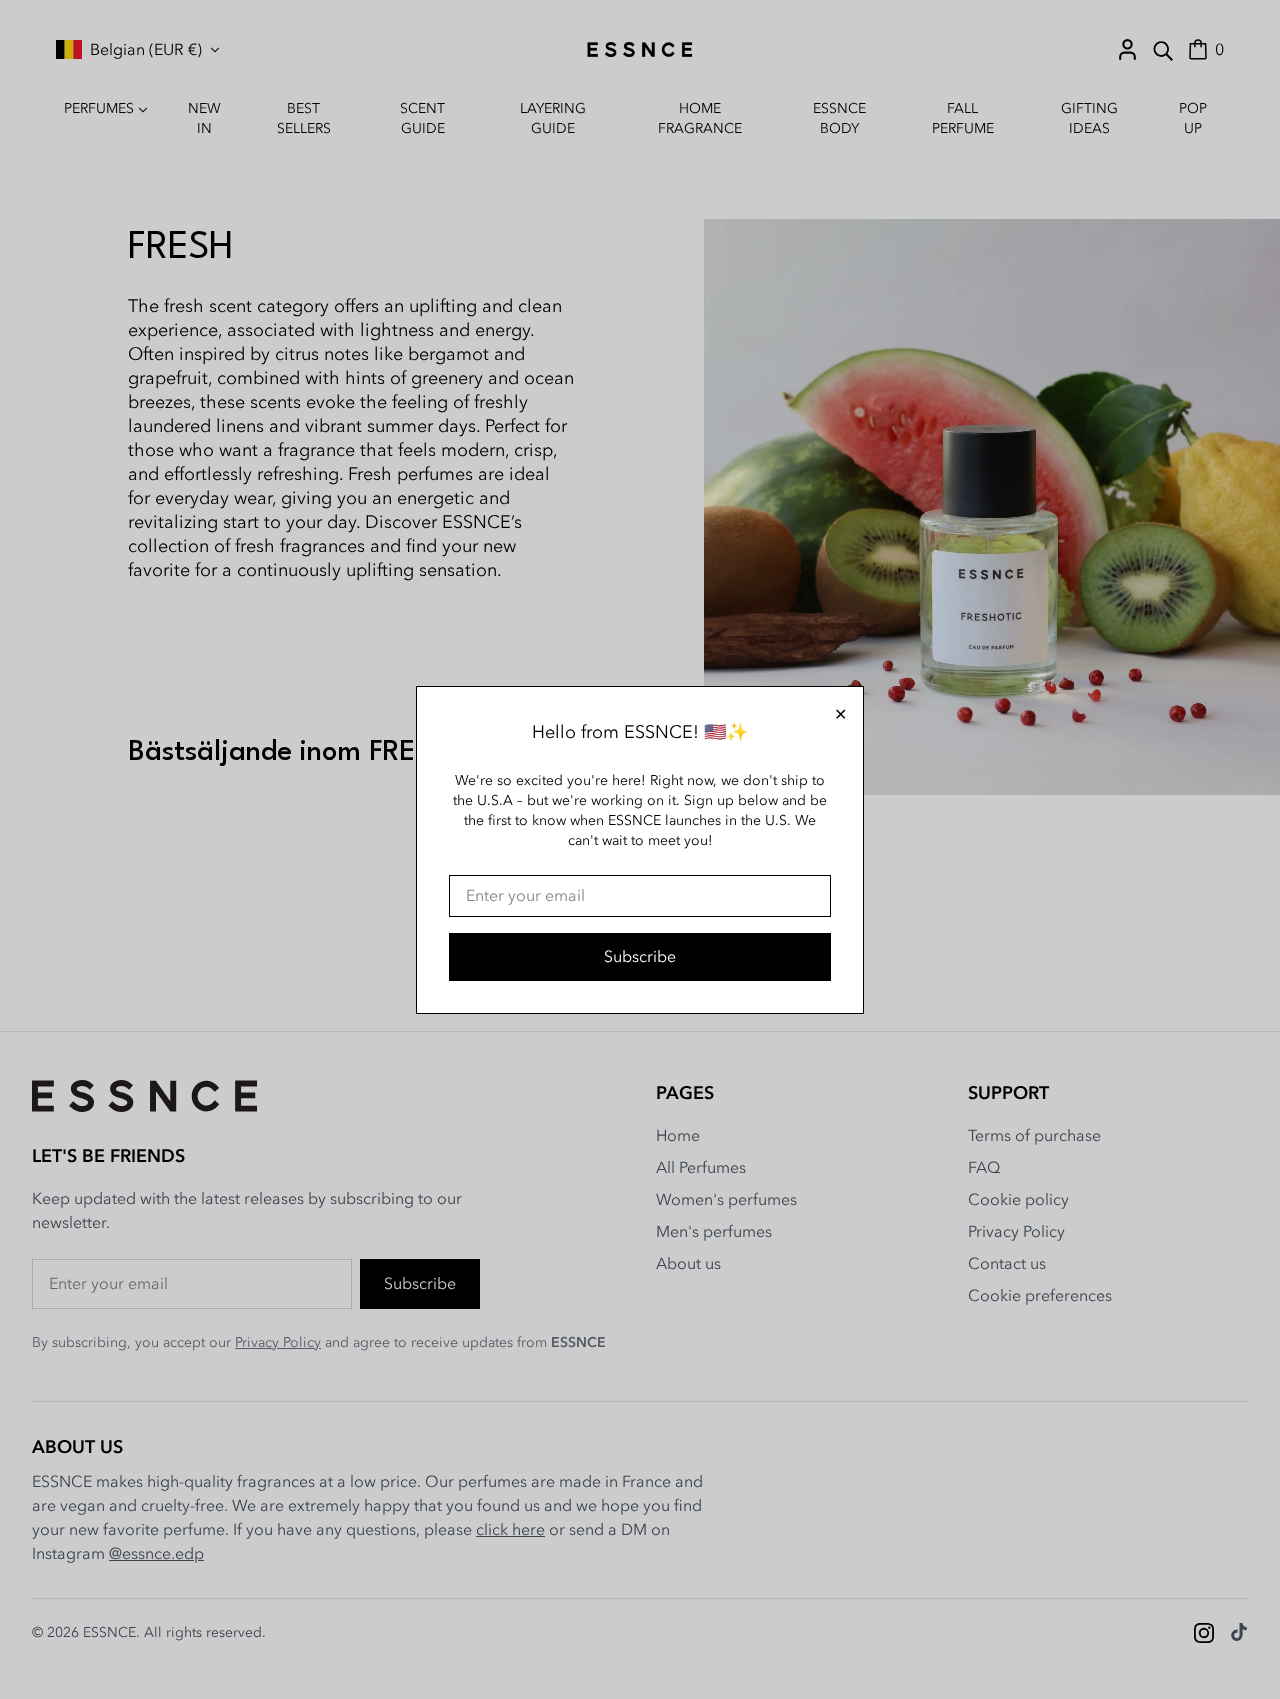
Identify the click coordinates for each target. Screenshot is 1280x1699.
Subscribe (640, 957)
